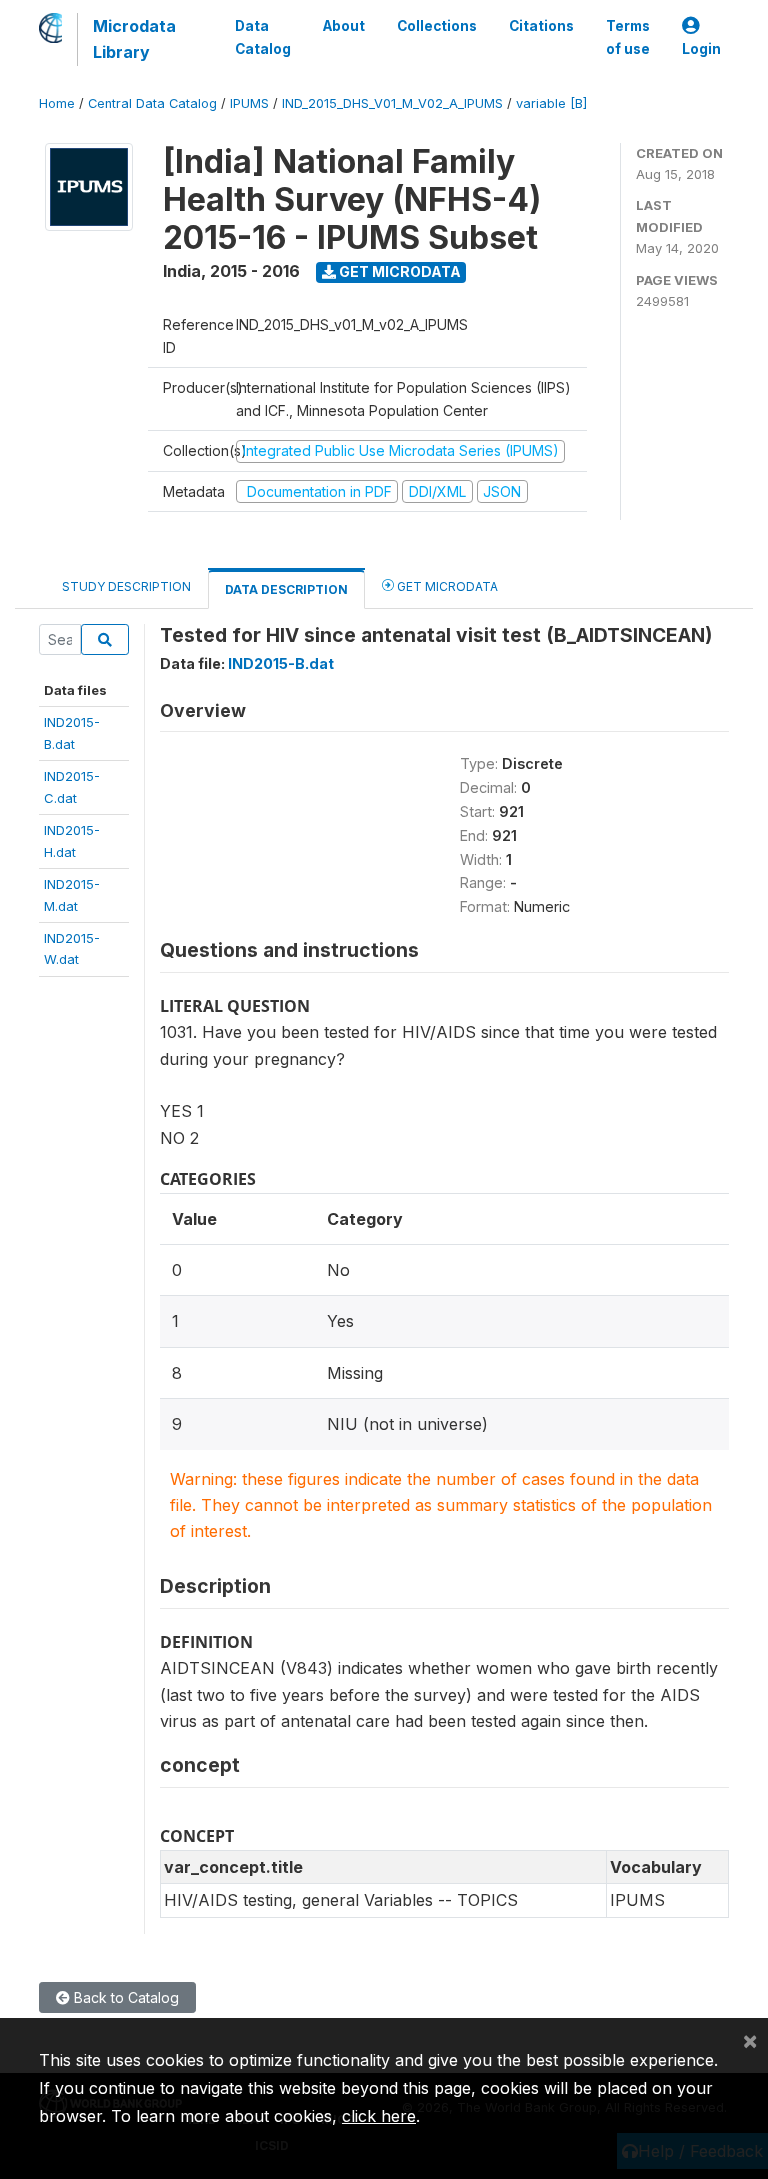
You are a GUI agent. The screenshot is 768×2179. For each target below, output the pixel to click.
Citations (541, 26)
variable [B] (551, 103)
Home (57, 103)
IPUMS (249, 103)
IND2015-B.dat (281, 663)
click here (379, 2116)
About (344, 26)
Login (701, 49)
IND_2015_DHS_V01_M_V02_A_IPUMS (392, 103)
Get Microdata (398, 271)
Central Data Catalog (152, 103)
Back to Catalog (124, 1997)
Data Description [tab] (286, 589)
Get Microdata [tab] (446, 586)
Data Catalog (263, 37)
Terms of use (628, 37)
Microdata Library (134, 39)
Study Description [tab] (126, 586)
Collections (437, 26)
